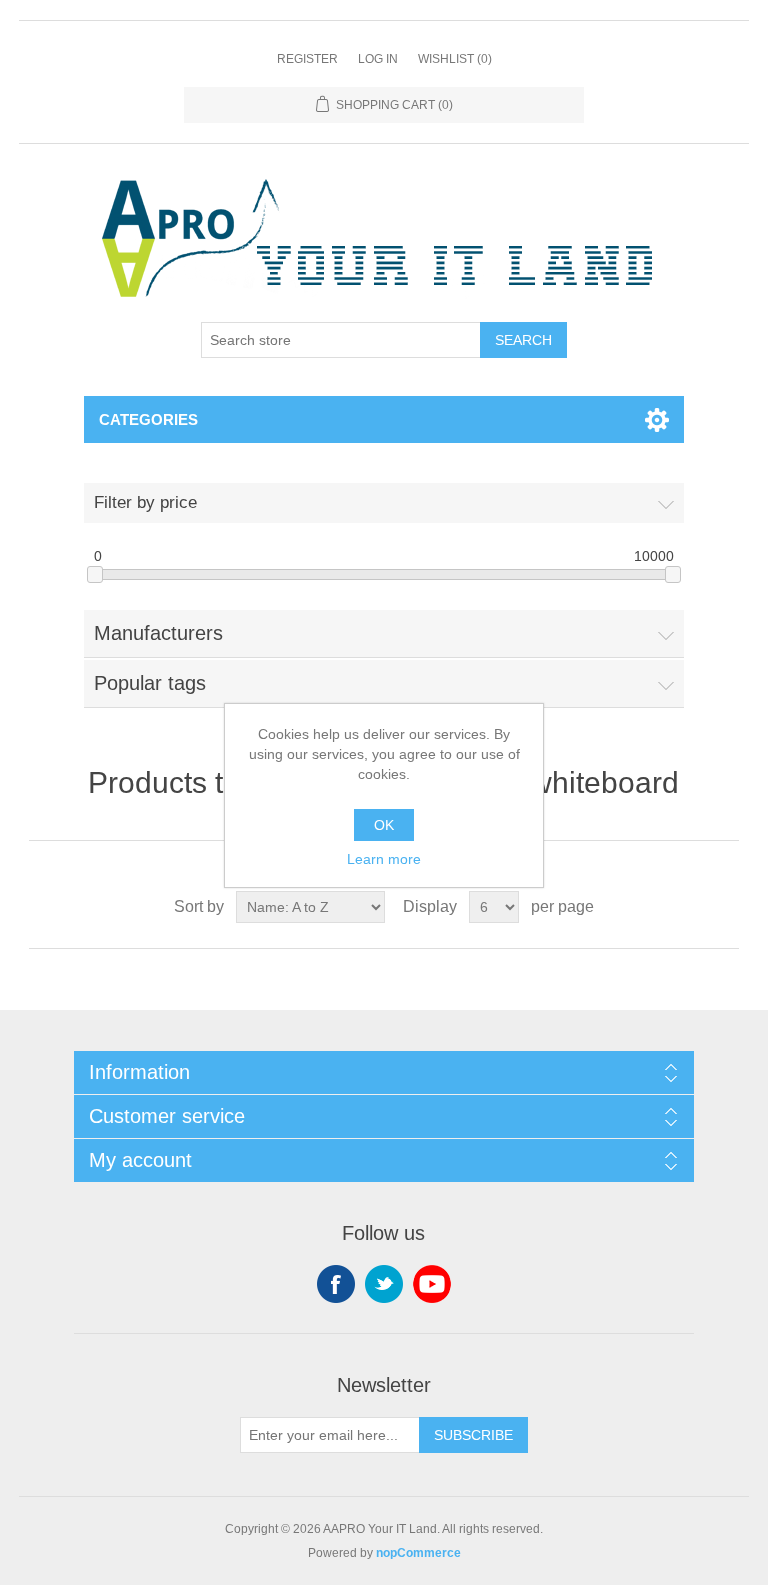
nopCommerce (418, 1553)
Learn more (384, 859)
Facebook (336, 1284)
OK (384, 825)
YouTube (432, 1284)
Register (307, 59)
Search (523, 340)
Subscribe (473, 1435)
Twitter (384, 1284)
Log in (378, 59)
